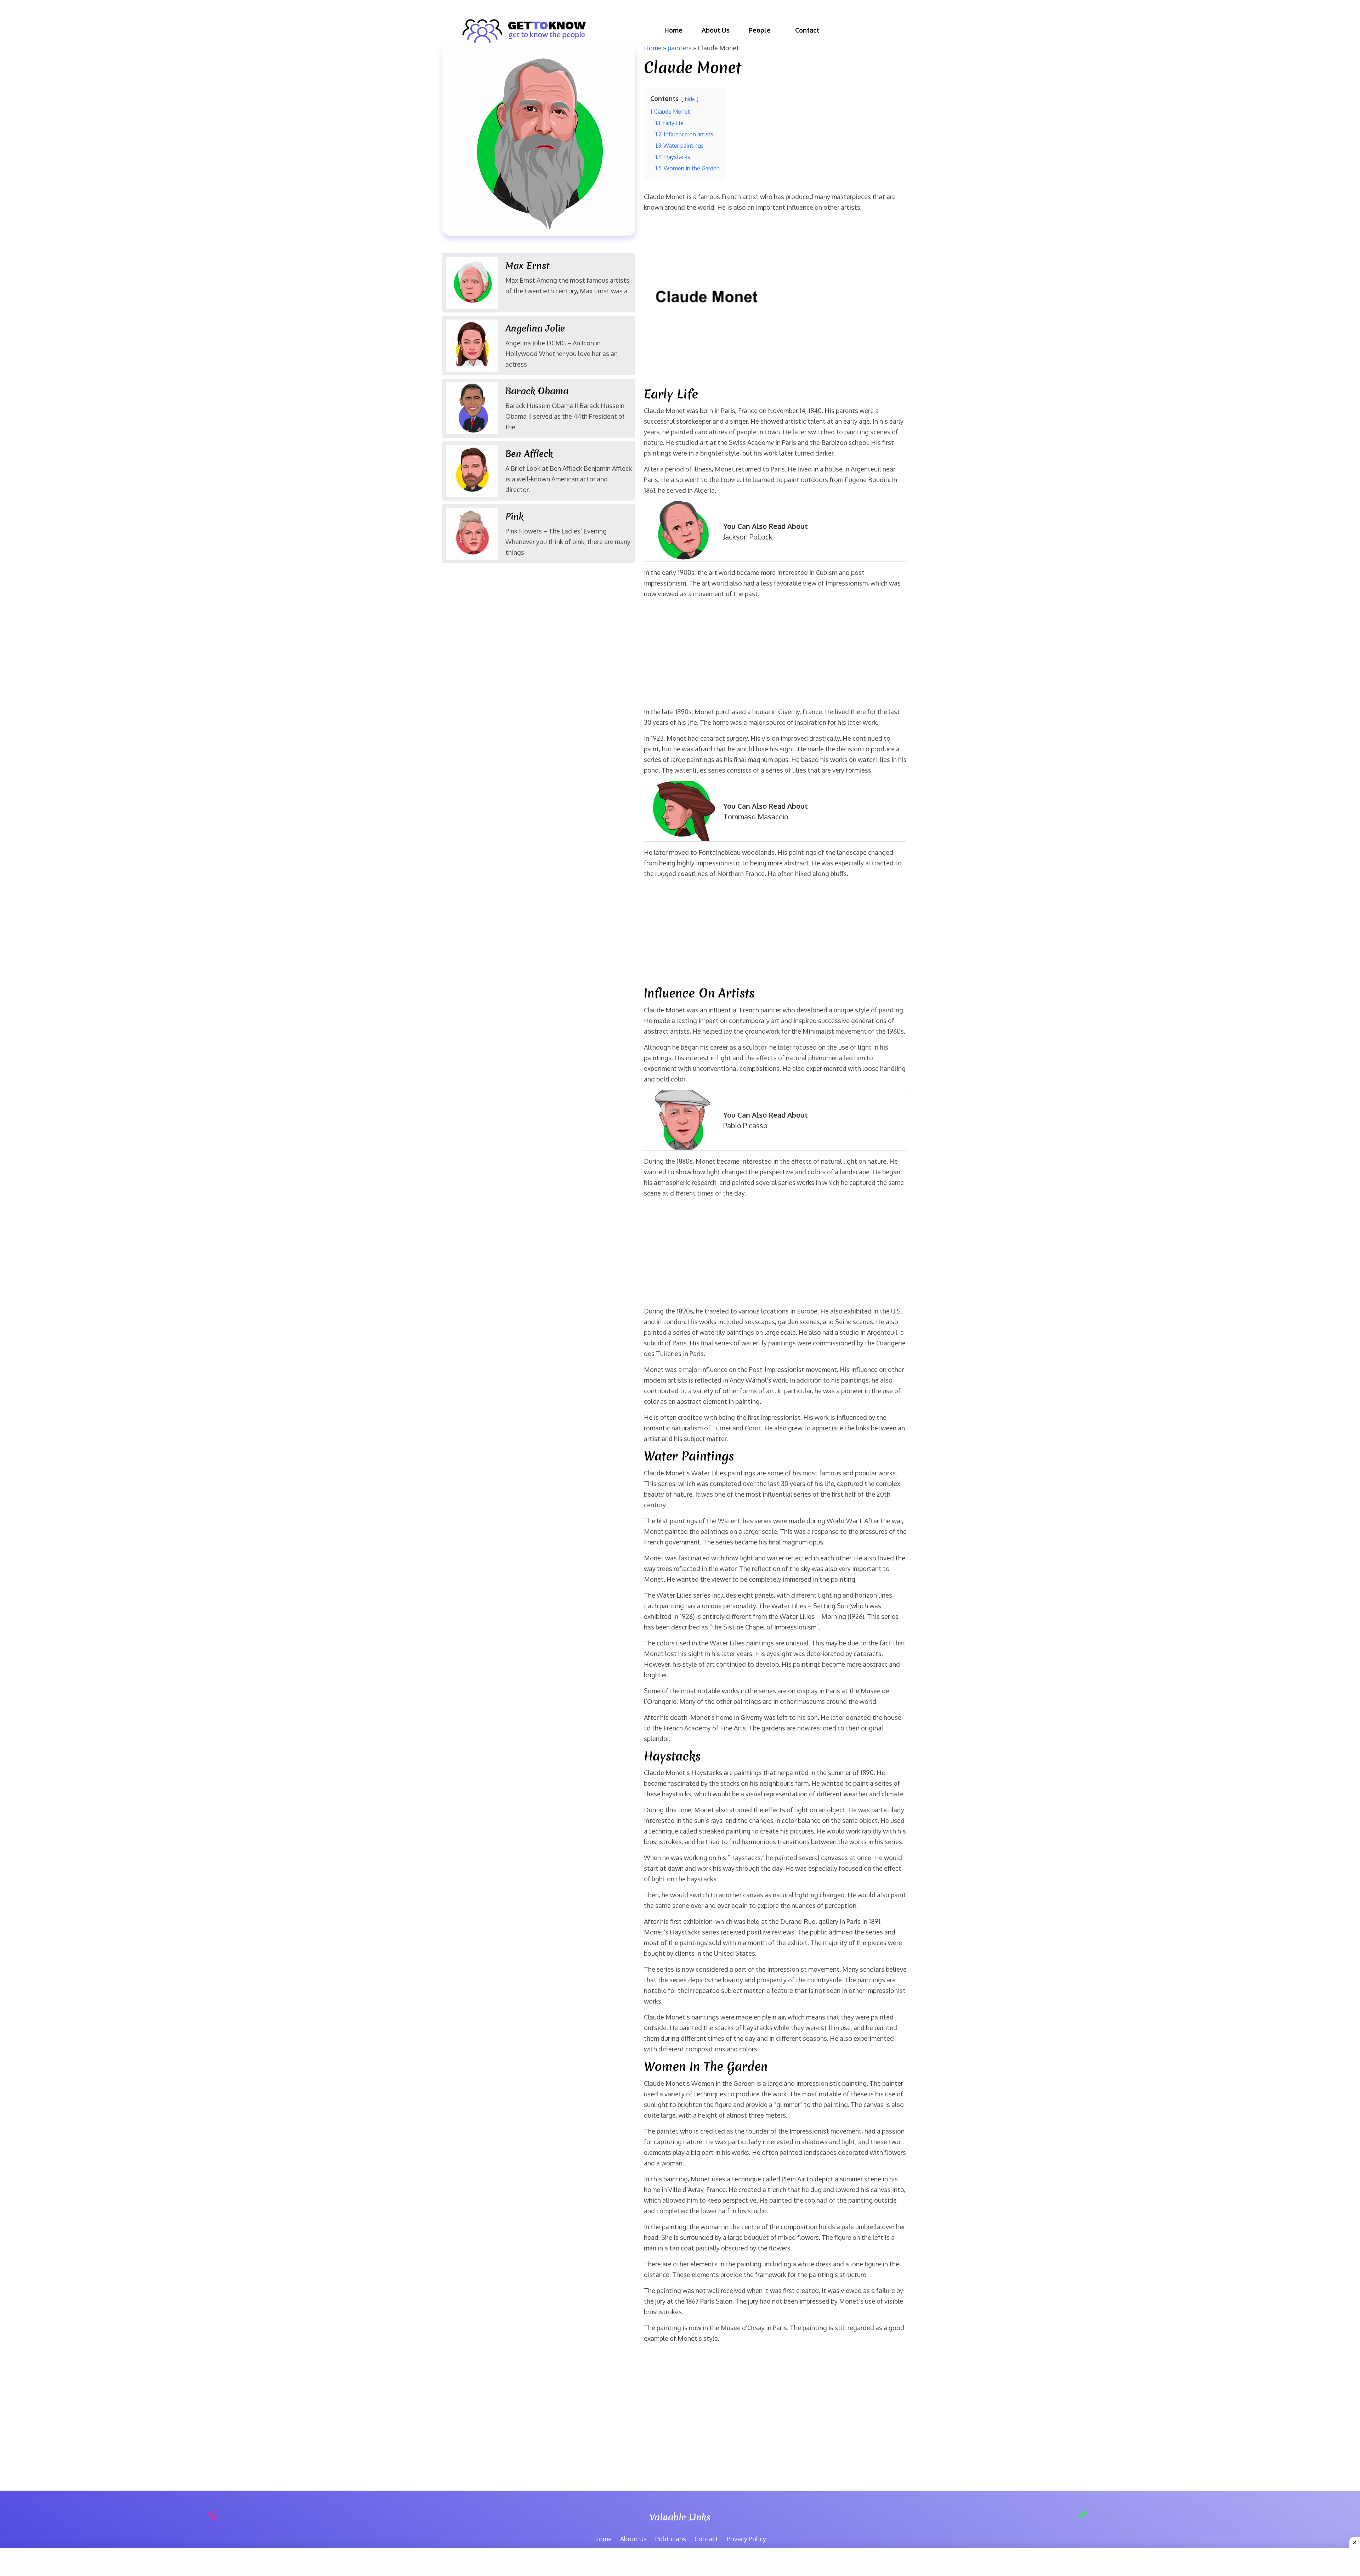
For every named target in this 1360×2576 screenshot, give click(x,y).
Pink (514, 516)
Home (673, 30)
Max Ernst (527, 266)
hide (690, 99)
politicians (671, 2539)
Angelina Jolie (535, 328)
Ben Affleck (529, 454)
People (760, 30)
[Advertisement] (775, 654)
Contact (807, 30)
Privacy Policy (746, 2539)
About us (716, 30)
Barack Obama (540, 391)
